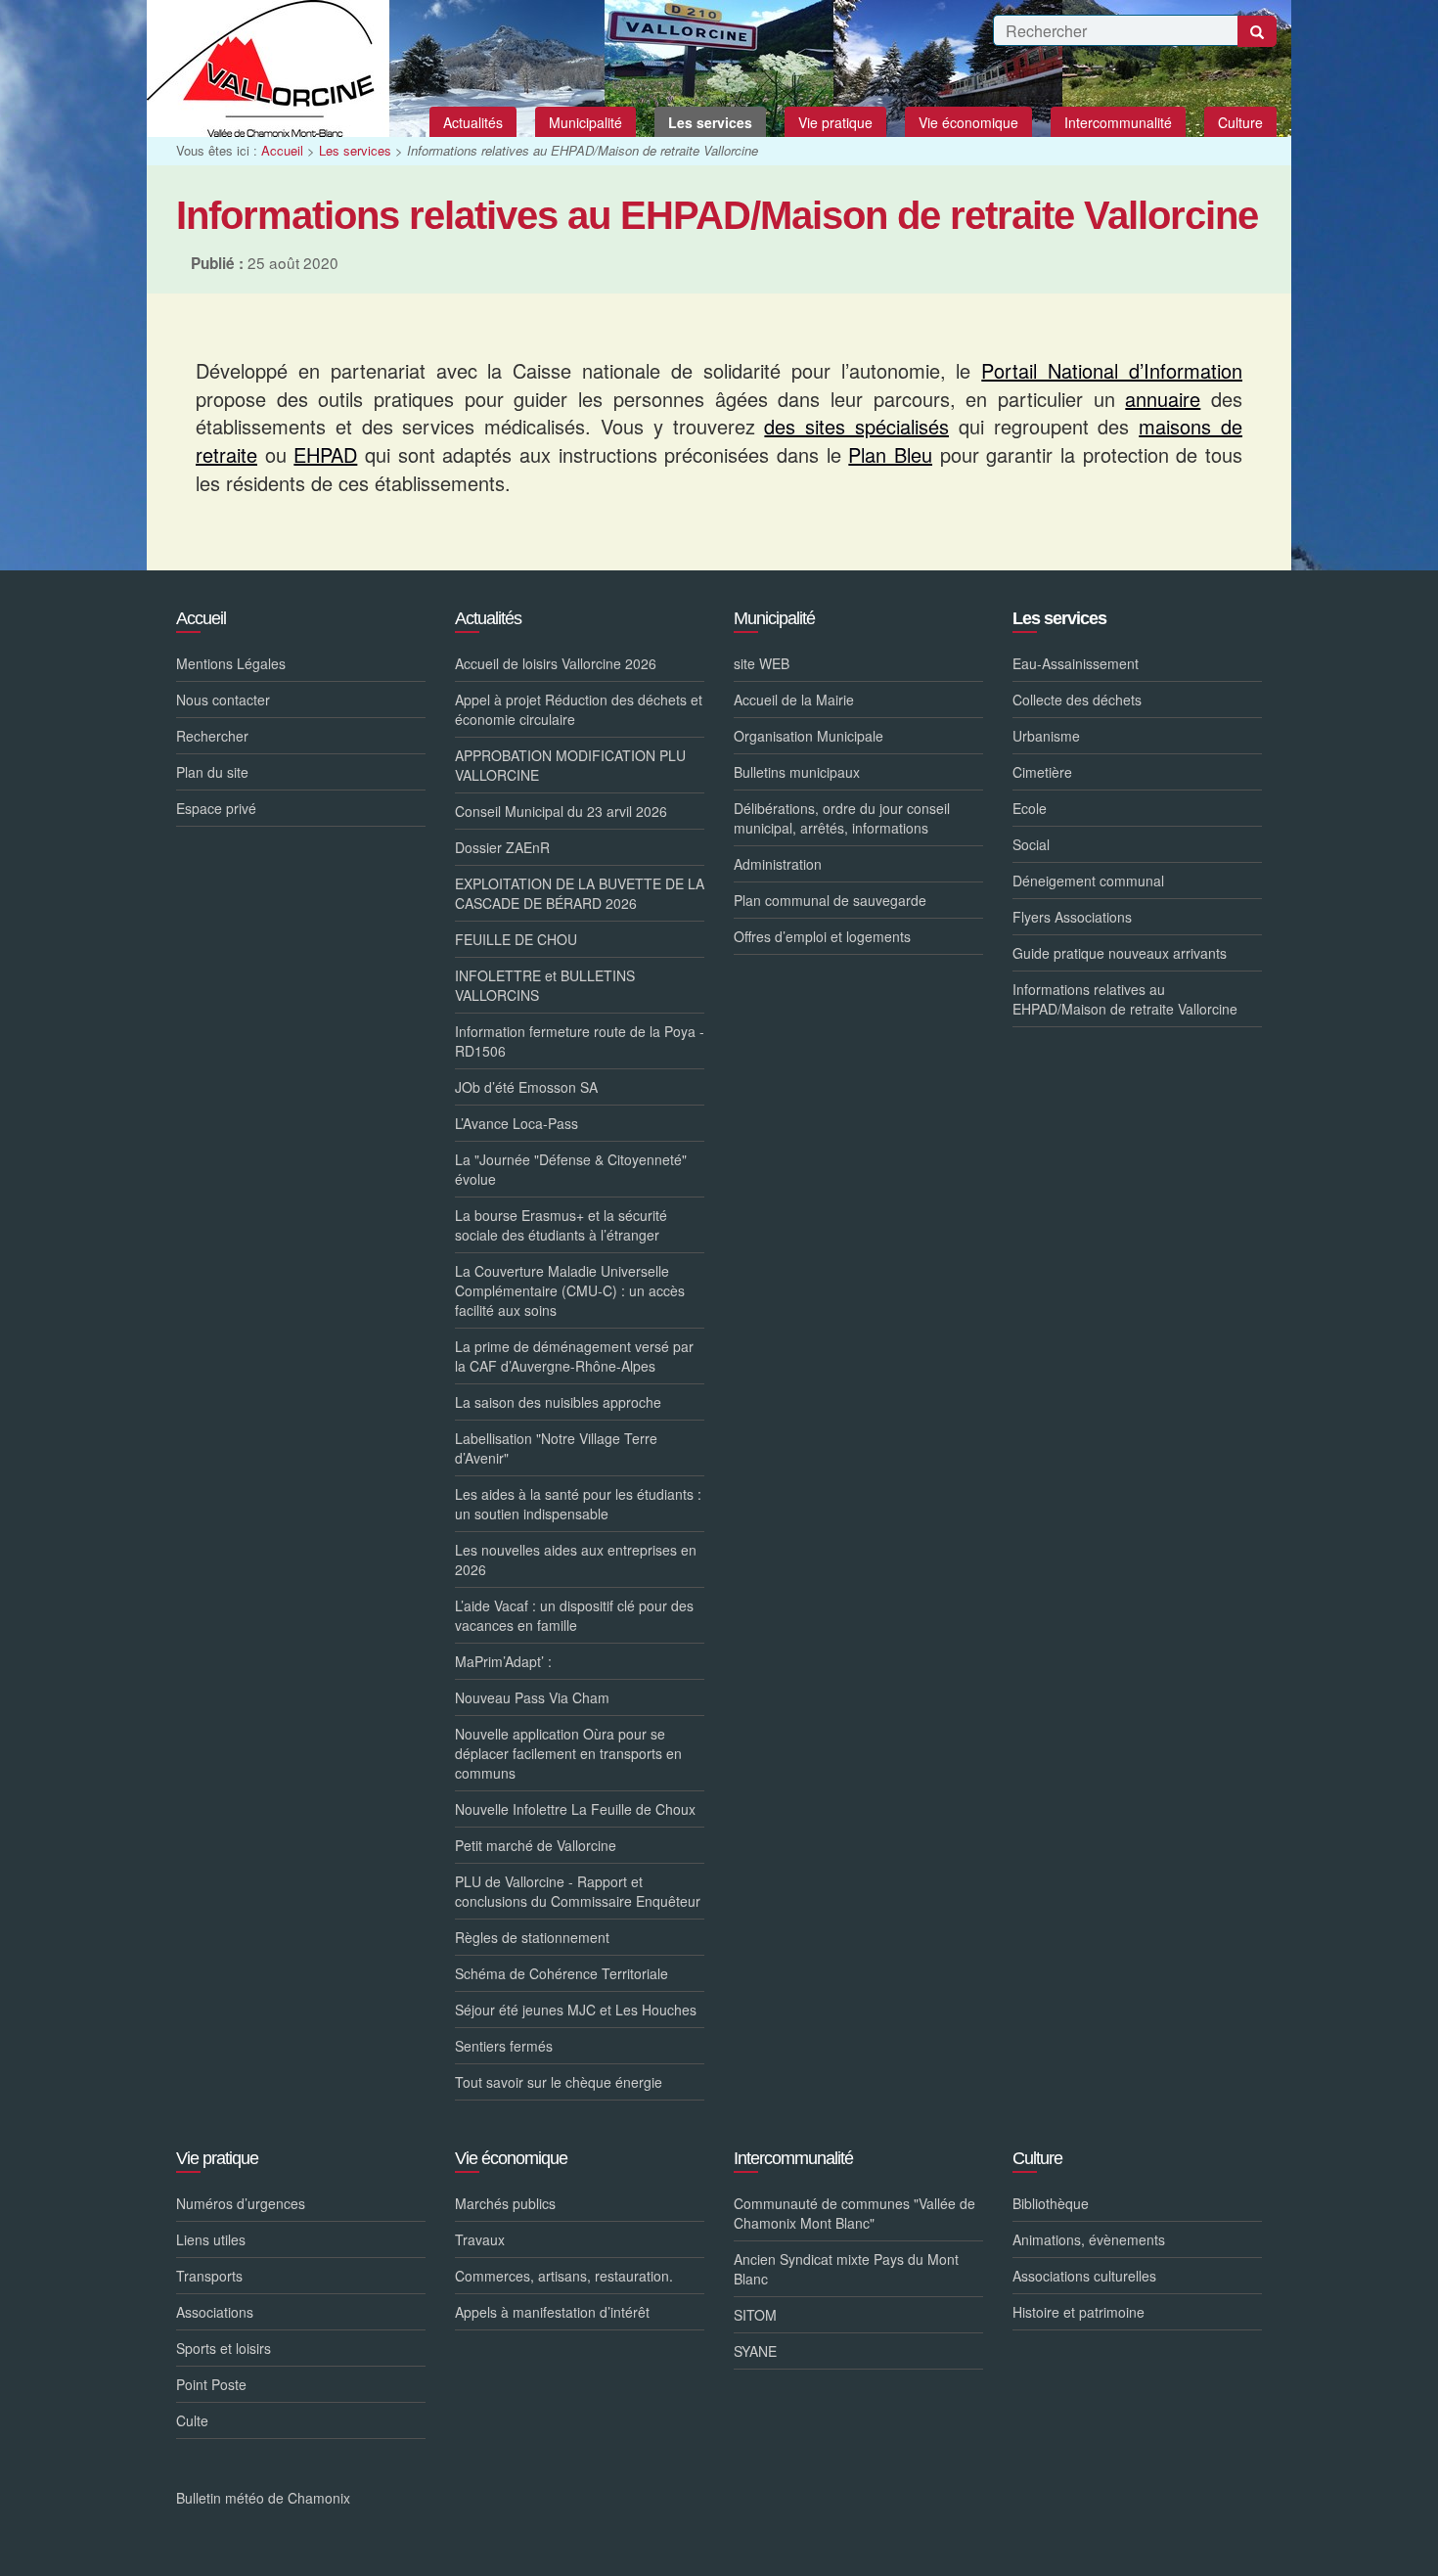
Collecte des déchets (1077, 700)
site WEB (762, 663)
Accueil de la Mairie (794, 700)
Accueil (282, 150)
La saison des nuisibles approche (558, 1402)
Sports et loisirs (224, 2348)
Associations (215, 2312)
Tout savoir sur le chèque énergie (559, 2082)
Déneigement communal (1088, 881)
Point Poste (211, 2384)
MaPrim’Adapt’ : (503, 1661)
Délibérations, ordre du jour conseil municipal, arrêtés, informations (842, 818)
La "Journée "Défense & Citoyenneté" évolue (571, 1169)
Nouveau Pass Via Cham (532, 1697)
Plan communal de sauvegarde (830, 900)
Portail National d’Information (1112, 370)
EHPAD (325, 454)
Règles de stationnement (532, 1937)
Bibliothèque (1051, 2203)
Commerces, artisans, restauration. (564, 2276)
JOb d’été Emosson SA (526, 1087)
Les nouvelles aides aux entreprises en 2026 (576, 1559)
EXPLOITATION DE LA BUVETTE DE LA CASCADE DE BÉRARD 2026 (580, 893)
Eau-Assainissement (1076, 663)
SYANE (755, 2351)
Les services (355, 150)
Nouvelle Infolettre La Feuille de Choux (575, 1809)
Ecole (1030, 808)
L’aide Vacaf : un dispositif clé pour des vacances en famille (574, 1615)
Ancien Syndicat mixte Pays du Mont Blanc (846, 2269)
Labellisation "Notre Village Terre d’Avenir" (556, 1448)
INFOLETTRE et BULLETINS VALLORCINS (545, 985)
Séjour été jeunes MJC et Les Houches (576, 2010)
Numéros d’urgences (241, 2203)
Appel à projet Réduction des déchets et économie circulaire (579, 709)
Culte (192, 2420)
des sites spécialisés (856, 426)
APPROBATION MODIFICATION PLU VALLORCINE (570, 765)
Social (1031, 844)
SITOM (755, 2315)
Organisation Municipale (809, 736)
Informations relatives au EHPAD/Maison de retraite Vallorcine (1125, 999)
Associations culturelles (1084, 2276)
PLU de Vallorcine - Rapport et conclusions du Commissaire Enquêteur (578, 1891)
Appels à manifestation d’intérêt (552, 2312)
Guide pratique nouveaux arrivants (1120, 953)
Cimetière (1042, 772)
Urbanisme (1046, 736)
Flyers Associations (1072, 917)
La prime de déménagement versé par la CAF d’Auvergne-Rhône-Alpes (574, 1356)
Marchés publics (505, 2203)
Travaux (480, 2239)
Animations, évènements (1089, 2239)
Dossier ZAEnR (502, 847)
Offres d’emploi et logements (822, 936)
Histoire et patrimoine (1078, 2312)
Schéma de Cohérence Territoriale (562, 1973)
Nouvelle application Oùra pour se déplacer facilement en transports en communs (568, 1753)
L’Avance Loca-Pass (517, 1123)
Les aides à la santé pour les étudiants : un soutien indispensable (578, 1504)
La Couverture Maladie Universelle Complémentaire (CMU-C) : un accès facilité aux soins (570, 1290)
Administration (778, 864)
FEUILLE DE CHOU (516, 939)
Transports (209, 2276)
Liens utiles (211, 2239)
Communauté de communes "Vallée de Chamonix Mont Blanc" (854, 2213)
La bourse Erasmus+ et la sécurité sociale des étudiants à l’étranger (561, 1225)
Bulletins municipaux (797, 772)
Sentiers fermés (504, 2046)
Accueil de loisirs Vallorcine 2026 (556, 663)
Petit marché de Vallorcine (536, 1845)
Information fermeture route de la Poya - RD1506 (580, 1041)
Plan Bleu (890, 454)
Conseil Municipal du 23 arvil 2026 (561, 811)
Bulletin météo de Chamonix (263, 2498)
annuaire (1163, 399)
